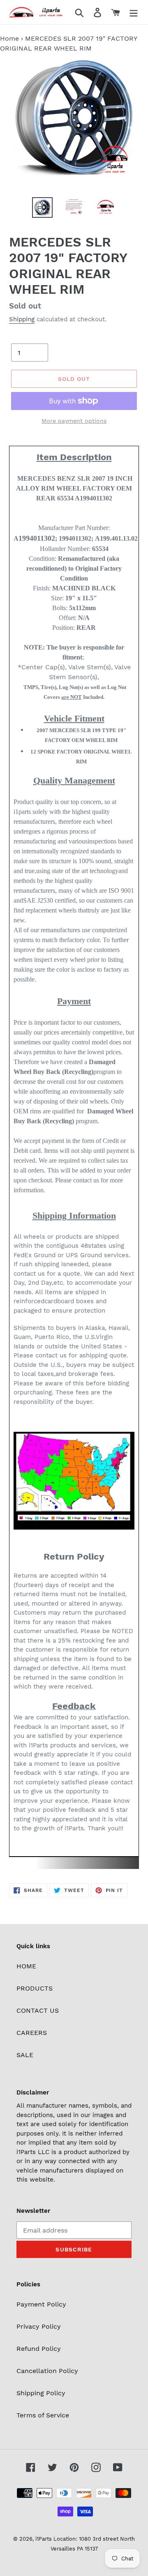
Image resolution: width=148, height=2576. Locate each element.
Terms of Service (43, 2415)
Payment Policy (41, 2304)
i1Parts (44, 2539)
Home (9, 38)
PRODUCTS (35, 1988)
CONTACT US (38, 2010)
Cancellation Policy (47, 2371)
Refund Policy (39, 2349)
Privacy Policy (39, 2326)
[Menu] (134, 12)
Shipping (22, 319)
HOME (26, 1966)
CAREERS (32, 2033)
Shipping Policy (41, 2393)
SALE (25, 2055)
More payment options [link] (74, 421)
